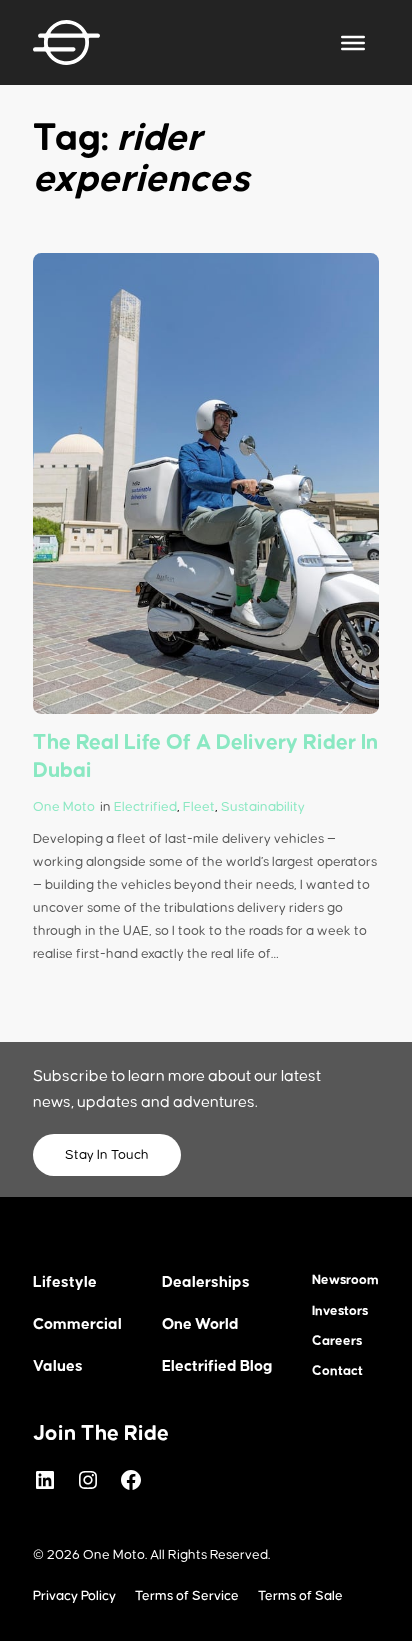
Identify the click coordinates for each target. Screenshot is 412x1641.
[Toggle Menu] (353, 42)
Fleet (199, 807)
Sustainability (263, 807)
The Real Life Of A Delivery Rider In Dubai (205, 757)
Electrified (145, 807)
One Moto (64, 807)
